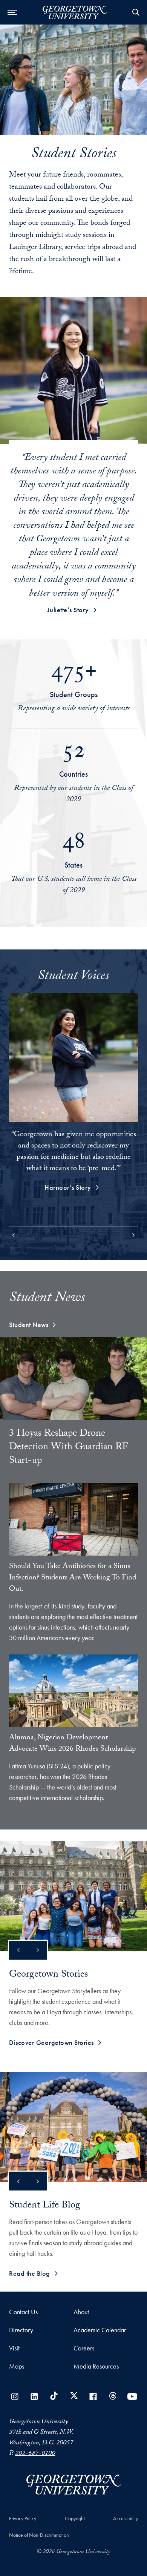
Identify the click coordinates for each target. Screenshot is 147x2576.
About (81, 2312)
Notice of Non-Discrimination (39, 2535)
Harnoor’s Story (68, 1187)
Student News (29, 1325)
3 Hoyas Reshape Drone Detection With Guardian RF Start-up (69, 1448)
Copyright (75, 2518)
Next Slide (37, 1950)
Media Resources (96, 2366)
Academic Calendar (100, 2330)
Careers (84, 2348)
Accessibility (126, 2518)
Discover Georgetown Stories (51, 2042)
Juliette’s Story (68, 610)
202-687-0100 (35, 2454)
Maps (17, 2366)
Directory (21, 2330)
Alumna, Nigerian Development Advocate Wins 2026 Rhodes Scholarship (72, 1744)
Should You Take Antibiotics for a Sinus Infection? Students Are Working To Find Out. (73, 1578)
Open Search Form (136, 12)
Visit (14, 2348)
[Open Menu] (12, 12)
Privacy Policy (23, 2518)
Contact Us (23, 2312)
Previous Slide (18, 1950)
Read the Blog (30, 2273)
